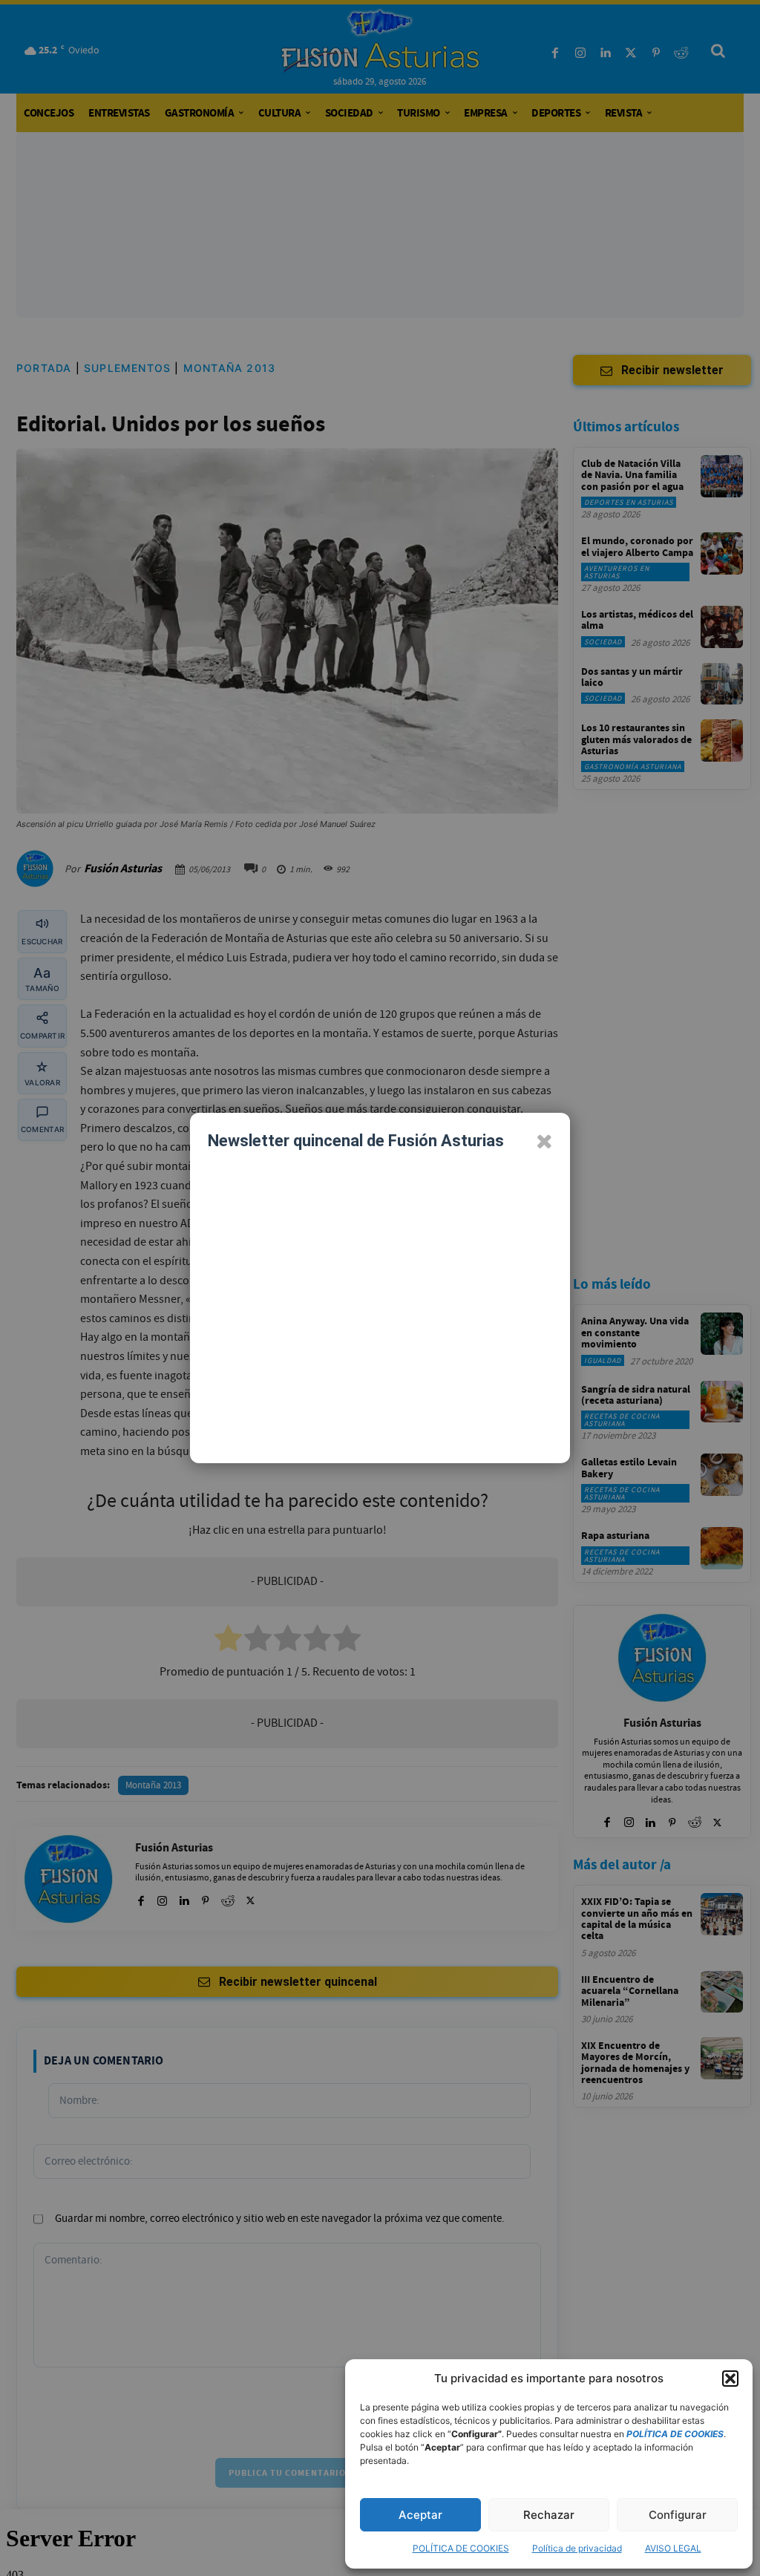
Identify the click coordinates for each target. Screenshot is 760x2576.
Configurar (678, 2515)
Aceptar (420, 2515)
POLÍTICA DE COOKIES (461, 2548)
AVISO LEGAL (673, 2548)
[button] (730, 2379)
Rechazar (549, 2515)
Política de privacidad (577, 2548)
